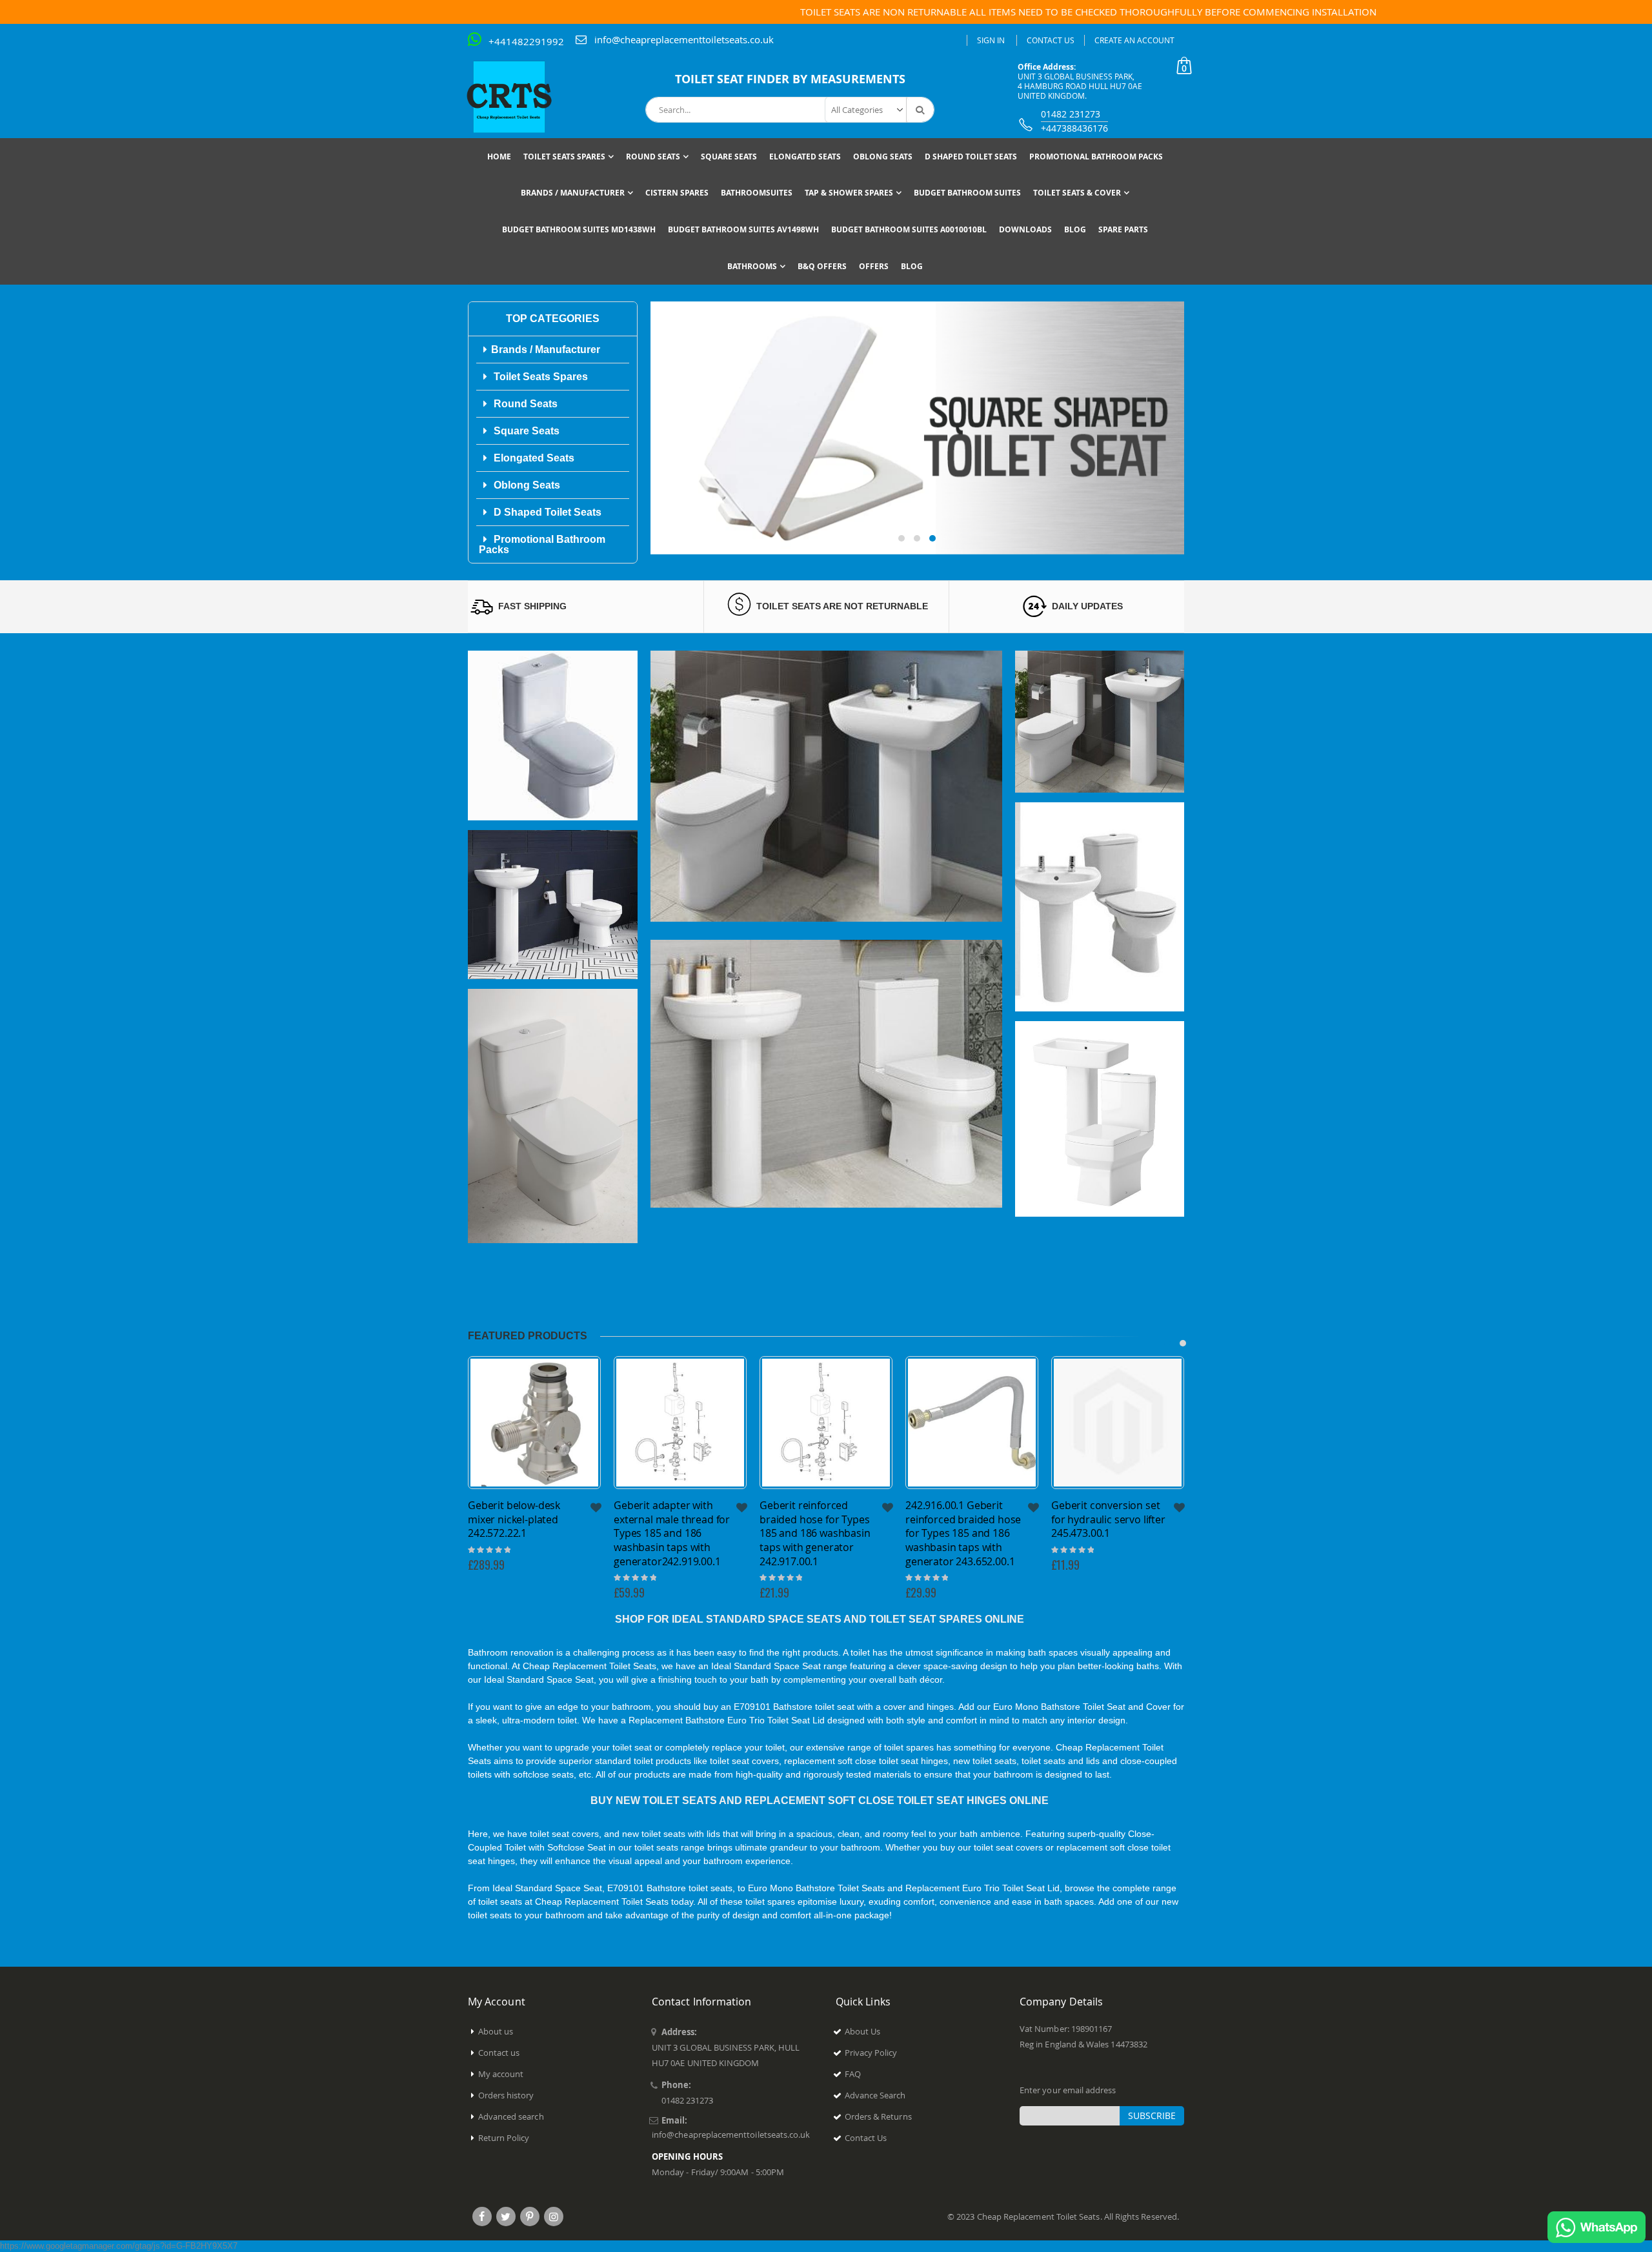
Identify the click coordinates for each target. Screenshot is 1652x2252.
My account (501, 2074)
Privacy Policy (871, 2053)
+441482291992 (526, 41)
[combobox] (790, 110)
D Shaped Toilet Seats (546, 512)
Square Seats (525, 431)
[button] (902, 538)
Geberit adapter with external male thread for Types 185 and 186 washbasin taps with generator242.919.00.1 (526, 1533)
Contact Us (1051, 40)
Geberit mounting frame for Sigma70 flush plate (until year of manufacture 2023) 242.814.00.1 (1109, 1533)
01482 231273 (1071, 114)
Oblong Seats (526, 485)
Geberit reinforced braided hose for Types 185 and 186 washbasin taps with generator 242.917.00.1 (669, 1533)
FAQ (853, 2074)
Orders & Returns (878, 2116)
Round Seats (524, 404)
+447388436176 (1074, 128)
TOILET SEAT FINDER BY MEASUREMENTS (790, 79)
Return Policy (504, 2138)
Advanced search (511, 2116)
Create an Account (1134, 40)
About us (496, 2031)
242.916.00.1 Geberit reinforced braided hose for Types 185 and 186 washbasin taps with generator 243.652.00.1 (817, 1533)
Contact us (499, 2053)
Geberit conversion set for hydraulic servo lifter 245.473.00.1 (962, 1519)
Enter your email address (1068, 2090)
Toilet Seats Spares (539, 377)
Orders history (506, 2095)
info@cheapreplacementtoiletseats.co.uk (684, 39)
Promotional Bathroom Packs (542, 544)
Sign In (991, 40)
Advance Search (875, 2095)
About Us (863, 2031)
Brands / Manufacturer (546, 350)
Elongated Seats (533, 458)
